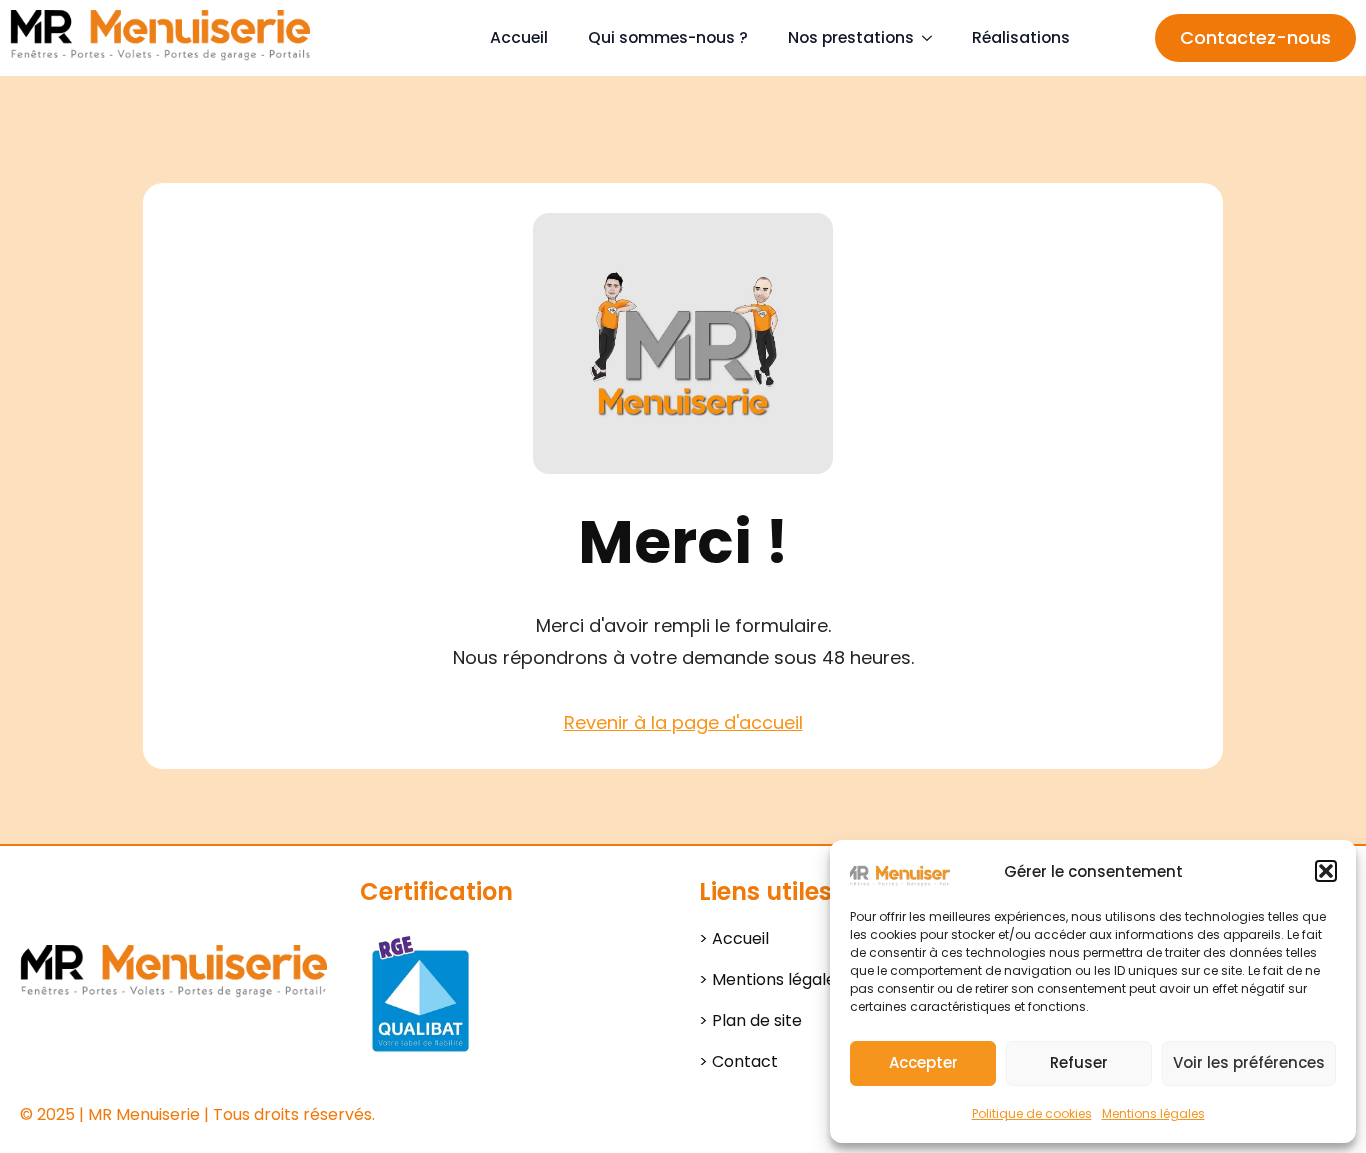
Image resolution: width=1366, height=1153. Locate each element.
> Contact (738, 1061)
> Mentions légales (771, 979)
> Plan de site (750, 1020)
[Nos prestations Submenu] (933, 38)
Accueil (519, 37)
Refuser (1079, 1062)
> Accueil (734, 938)
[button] (1326, 871)
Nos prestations (851, 37)
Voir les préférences (1249, 1062)
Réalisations (1021, 37)
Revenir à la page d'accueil (683, 722)
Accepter (923, 1062)
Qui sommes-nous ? (668, 37)
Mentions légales (1153, 1113)
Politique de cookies (1032, 1113)
